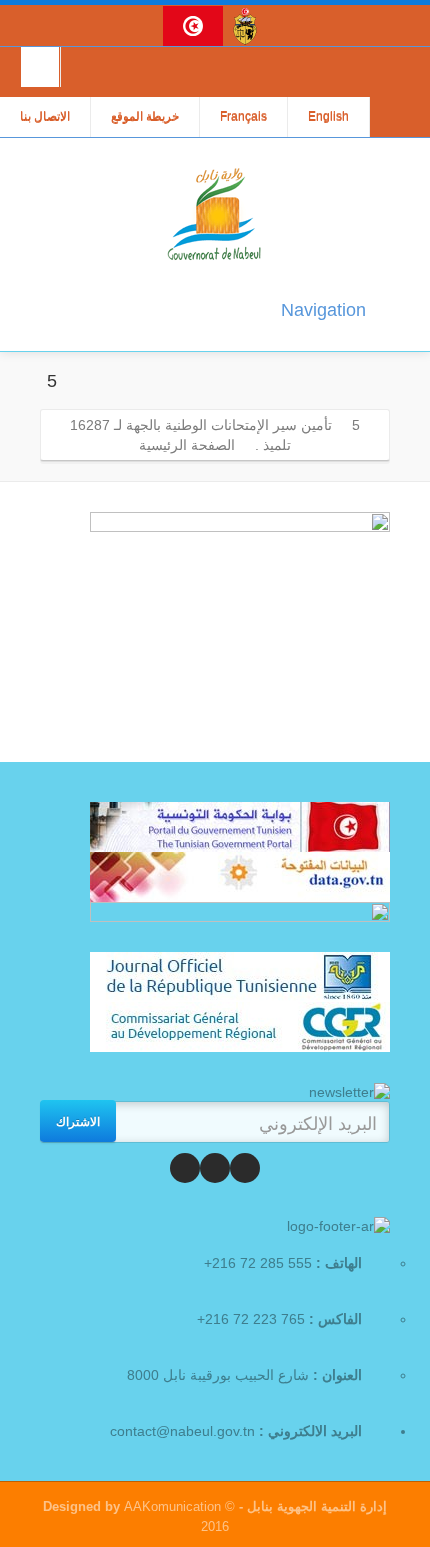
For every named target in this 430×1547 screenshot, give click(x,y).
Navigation (323, 310)
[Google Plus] (185, 1168)
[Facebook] (245, 1168)
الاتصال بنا (45, 117)
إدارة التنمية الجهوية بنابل (315, 1506)
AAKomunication (172, 1506)
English (328, 117)
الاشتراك (78, 1121)
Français (243, 117)
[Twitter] (215, 1168)
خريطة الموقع (145, 117)
